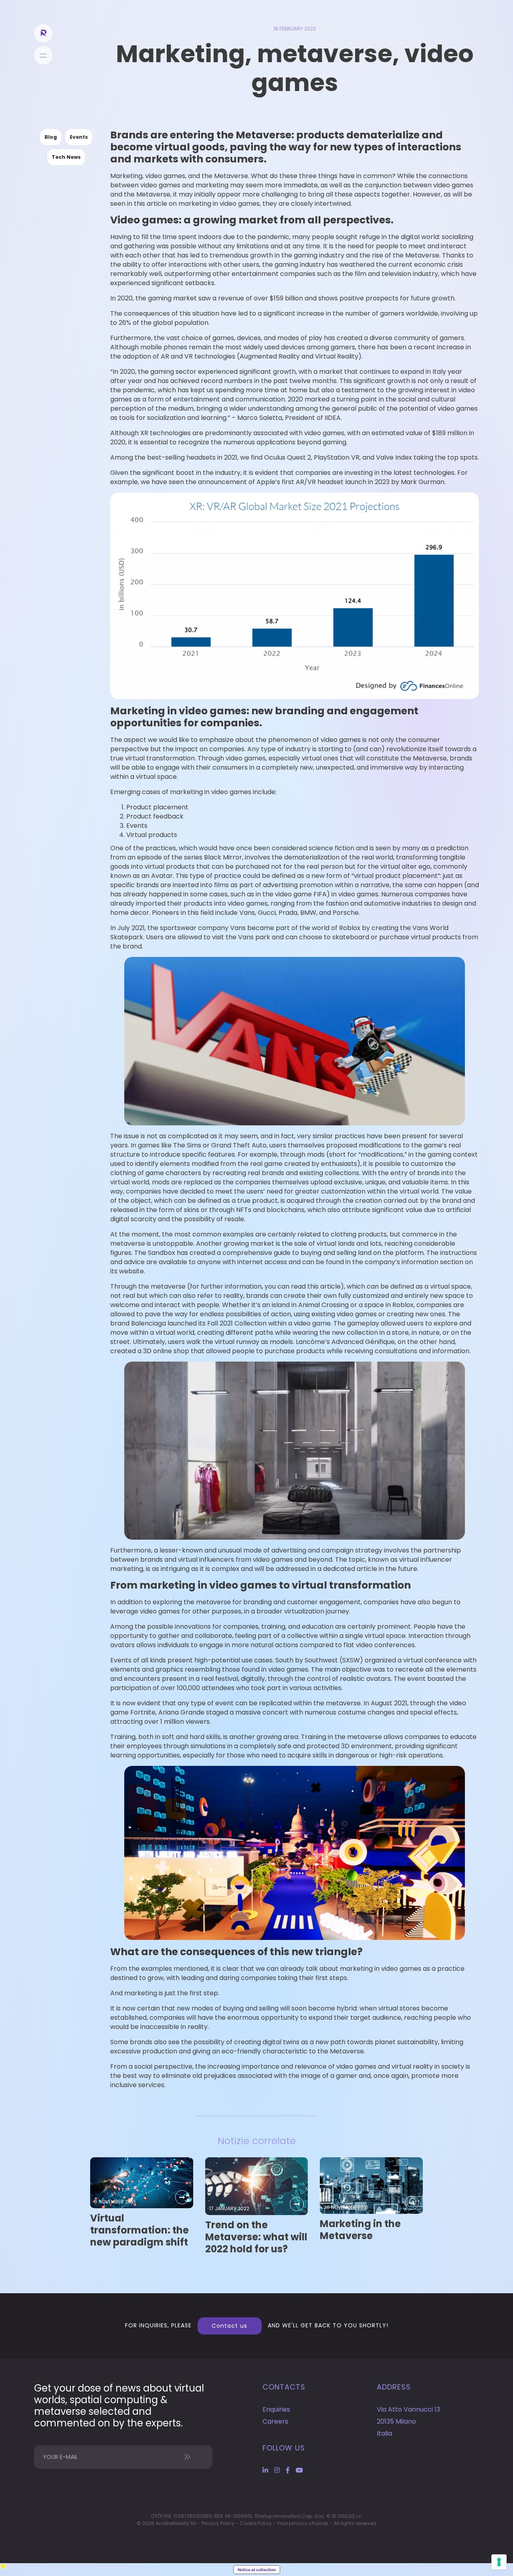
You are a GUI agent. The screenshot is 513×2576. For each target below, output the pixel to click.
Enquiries (276, 2409)
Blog (51, 137)
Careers (275, 2421)
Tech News (66, 157)
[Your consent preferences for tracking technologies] (499, 2562)
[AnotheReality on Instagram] (277, 2470)
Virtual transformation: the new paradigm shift (139, 2230)
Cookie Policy (256, 2523)
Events (79, 137)
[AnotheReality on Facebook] (288, 2470)
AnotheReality (43, 33)
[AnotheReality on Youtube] (299, 2470)
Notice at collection (257, 2570)
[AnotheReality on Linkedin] (265, 2470)
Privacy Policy (218, 2523)
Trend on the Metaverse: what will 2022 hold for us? (256, 2237)
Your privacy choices (303, 2523)
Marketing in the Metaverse (360, 2230)
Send (182, 2457)
